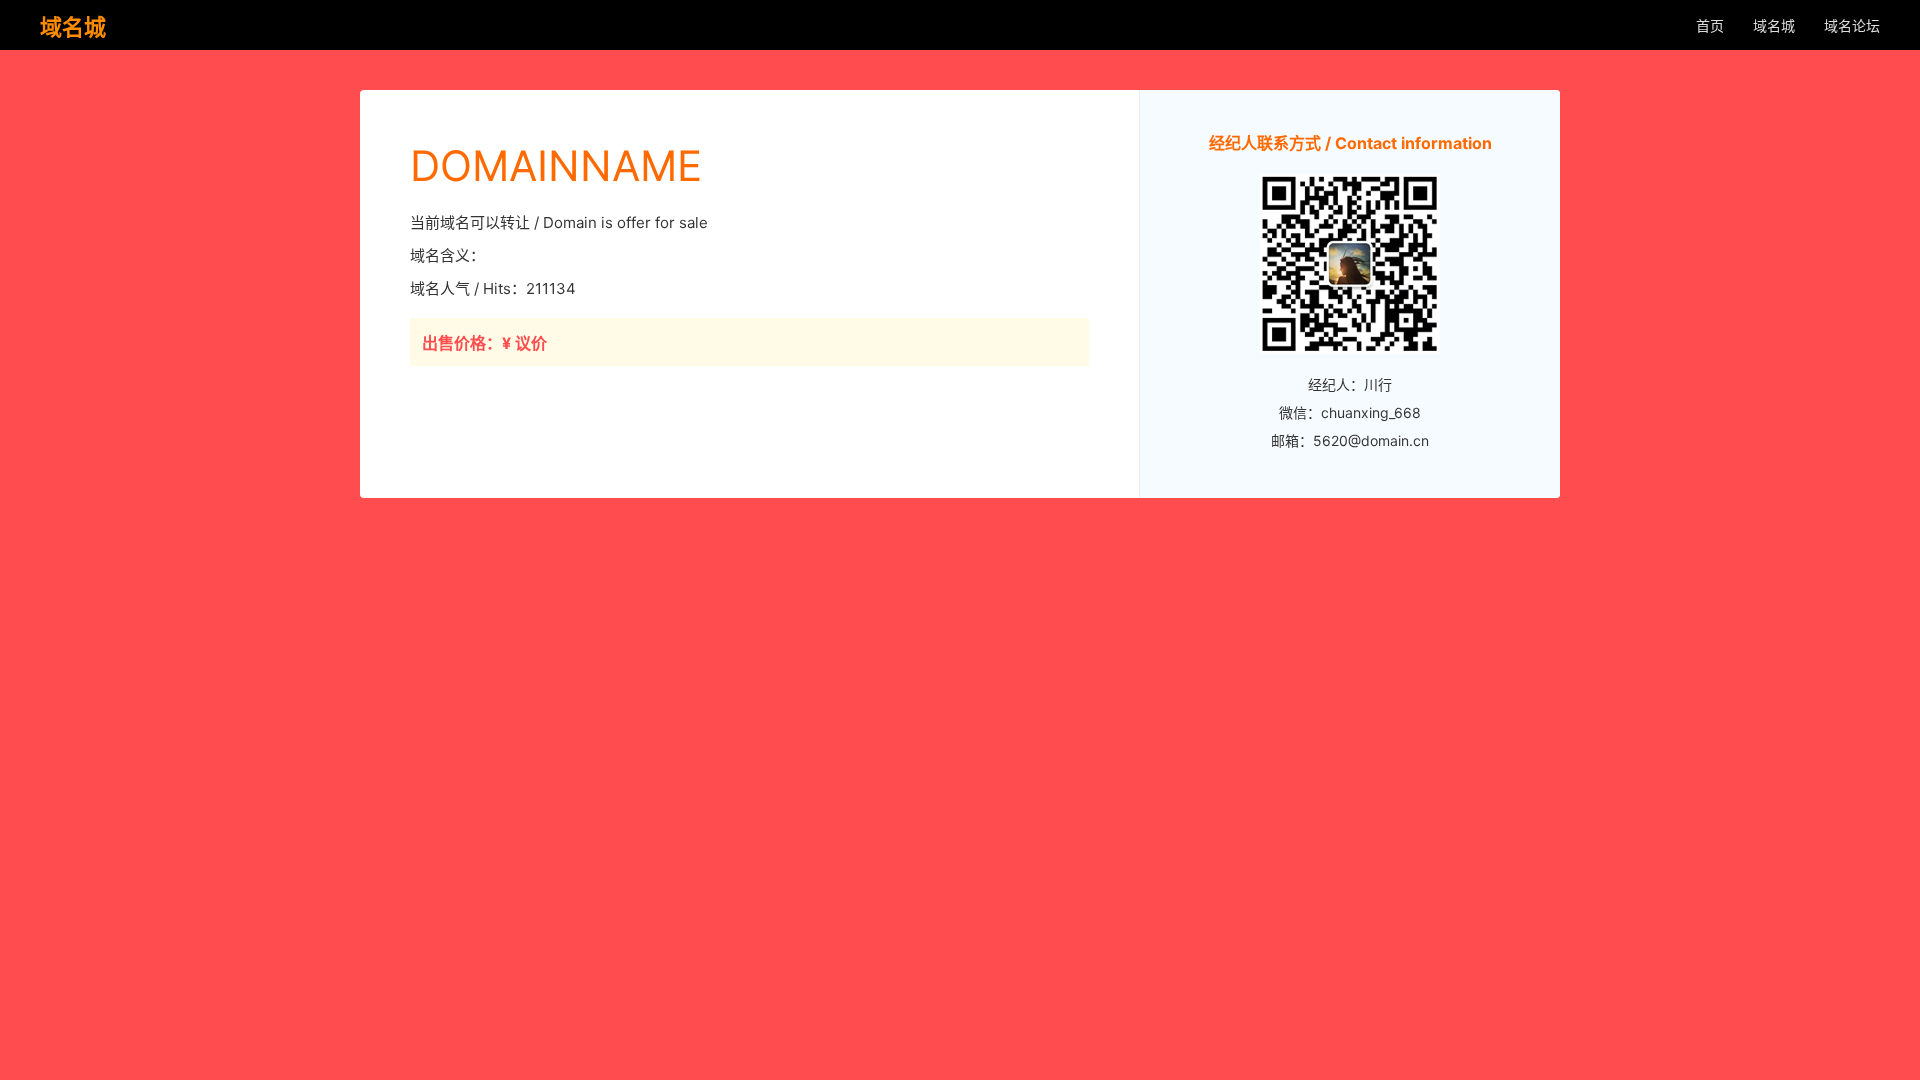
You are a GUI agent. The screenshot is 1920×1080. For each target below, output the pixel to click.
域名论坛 (1852, 25)
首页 (1710, 25)
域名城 (1774, 25)
